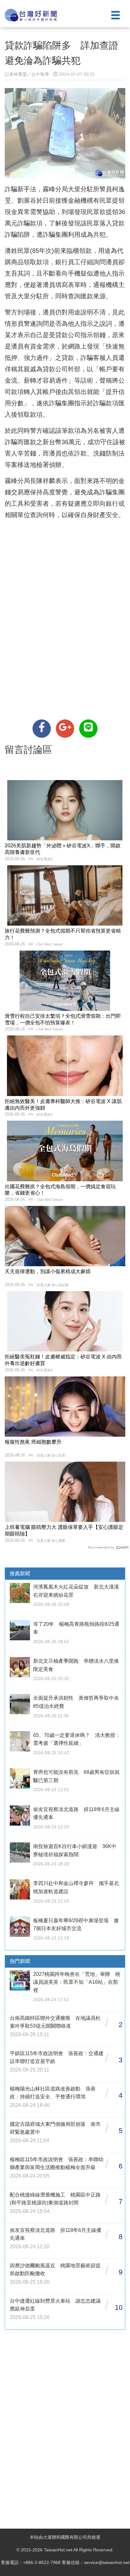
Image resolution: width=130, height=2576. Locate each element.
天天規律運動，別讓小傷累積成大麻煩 (48, 1271)
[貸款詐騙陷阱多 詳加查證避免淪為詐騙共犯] (42, 729)
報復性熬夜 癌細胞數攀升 (33, 1442)
